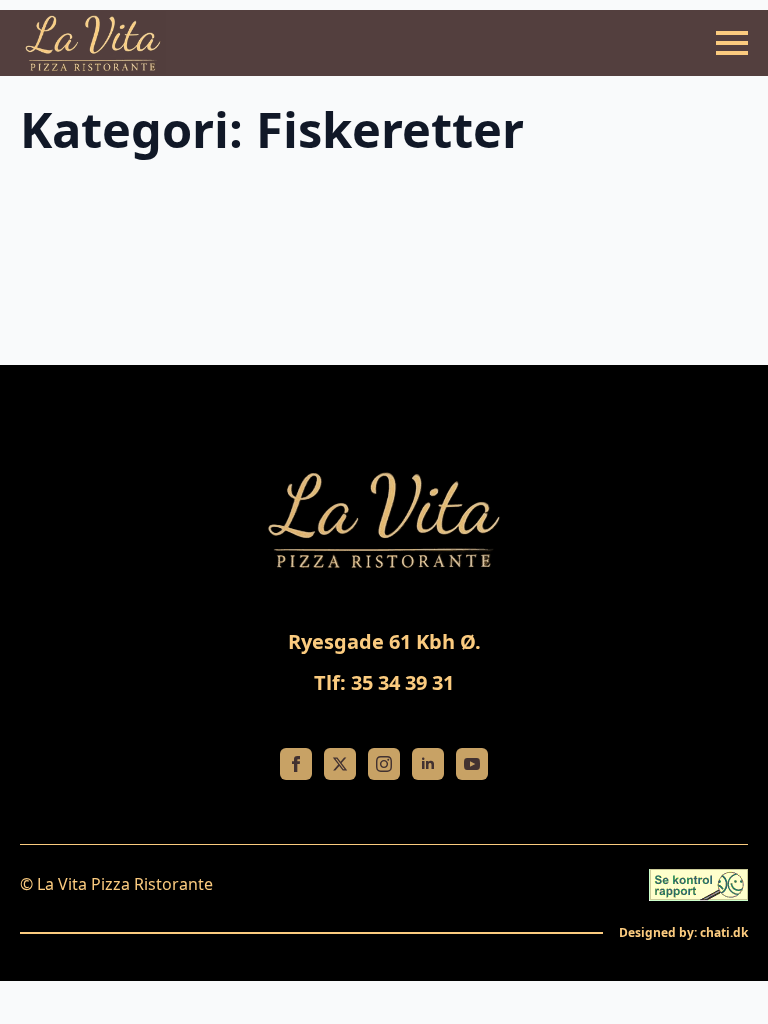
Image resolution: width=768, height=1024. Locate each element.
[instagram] (384, 764)
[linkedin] (428, 764)
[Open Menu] (732, 43)
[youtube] (472, 764)
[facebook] (296, 764)
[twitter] (340, 764)
